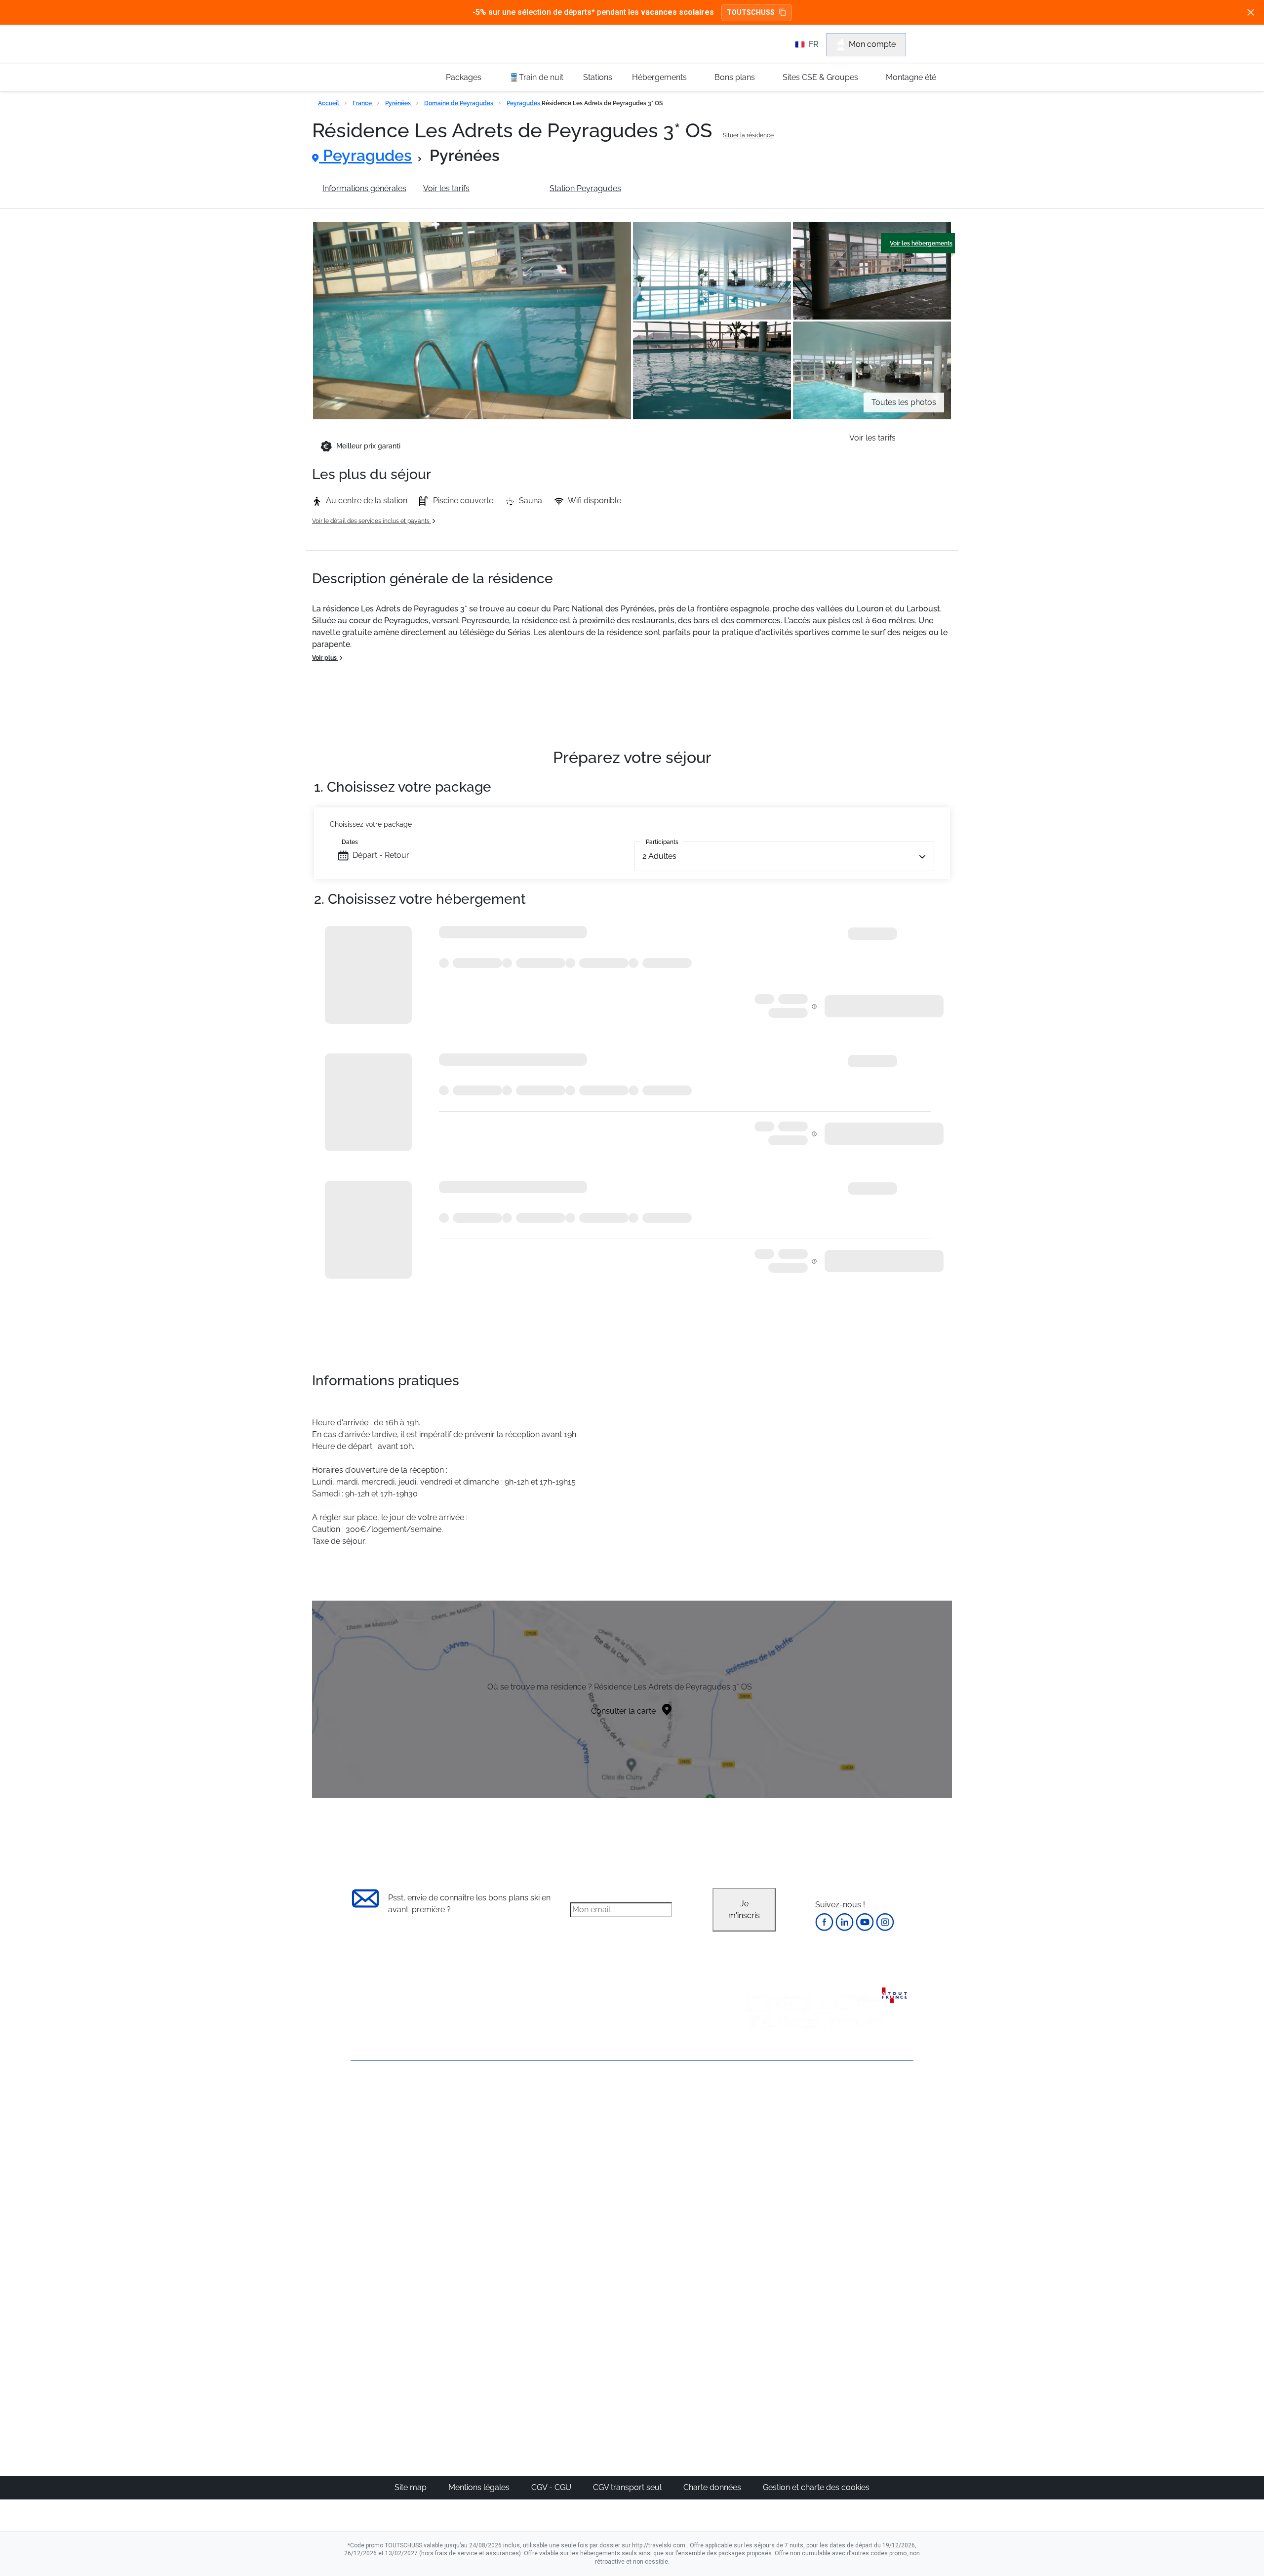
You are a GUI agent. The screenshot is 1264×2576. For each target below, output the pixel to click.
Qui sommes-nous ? (388, 2113)
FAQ (358, 2147)
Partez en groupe (599, 2131)
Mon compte (872, 44)
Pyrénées (399, 103)
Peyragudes (524, 103)
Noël (759, 2119)
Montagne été (911, 77)
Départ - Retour (381, 855)
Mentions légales (480, 2487)
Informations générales (364, 188)
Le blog (581, 2313)
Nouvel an (769, 2131)
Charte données (713, 2487)
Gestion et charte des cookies (816, 2487)
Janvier (763, 2143)
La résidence (510, 188)
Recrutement (374, 2130)
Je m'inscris (744, 1910)
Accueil (329, 103)
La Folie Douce (686, 2372)
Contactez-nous (380, 2096)
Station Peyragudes (585, 188)
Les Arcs (674, 2179)
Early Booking (501, 2167)
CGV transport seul (628, 2487)
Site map (412, 2487)
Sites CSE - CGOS (599, 2143)
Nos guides (588, 2325)
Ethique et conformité (390, 2163)
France (363, 103)
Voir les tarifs (446, 188)
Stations (598, 77)
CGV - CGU (552, 2487)
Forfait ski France (872, 2238)
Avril (758, 2191)
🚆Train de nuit (536, 77)
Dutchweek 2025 (689, 2360)
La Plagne (677, 2167)
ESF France (862, 2250)
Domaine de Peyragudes (459, 103)
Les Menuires (683, 2191)
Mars (759, 2179)
